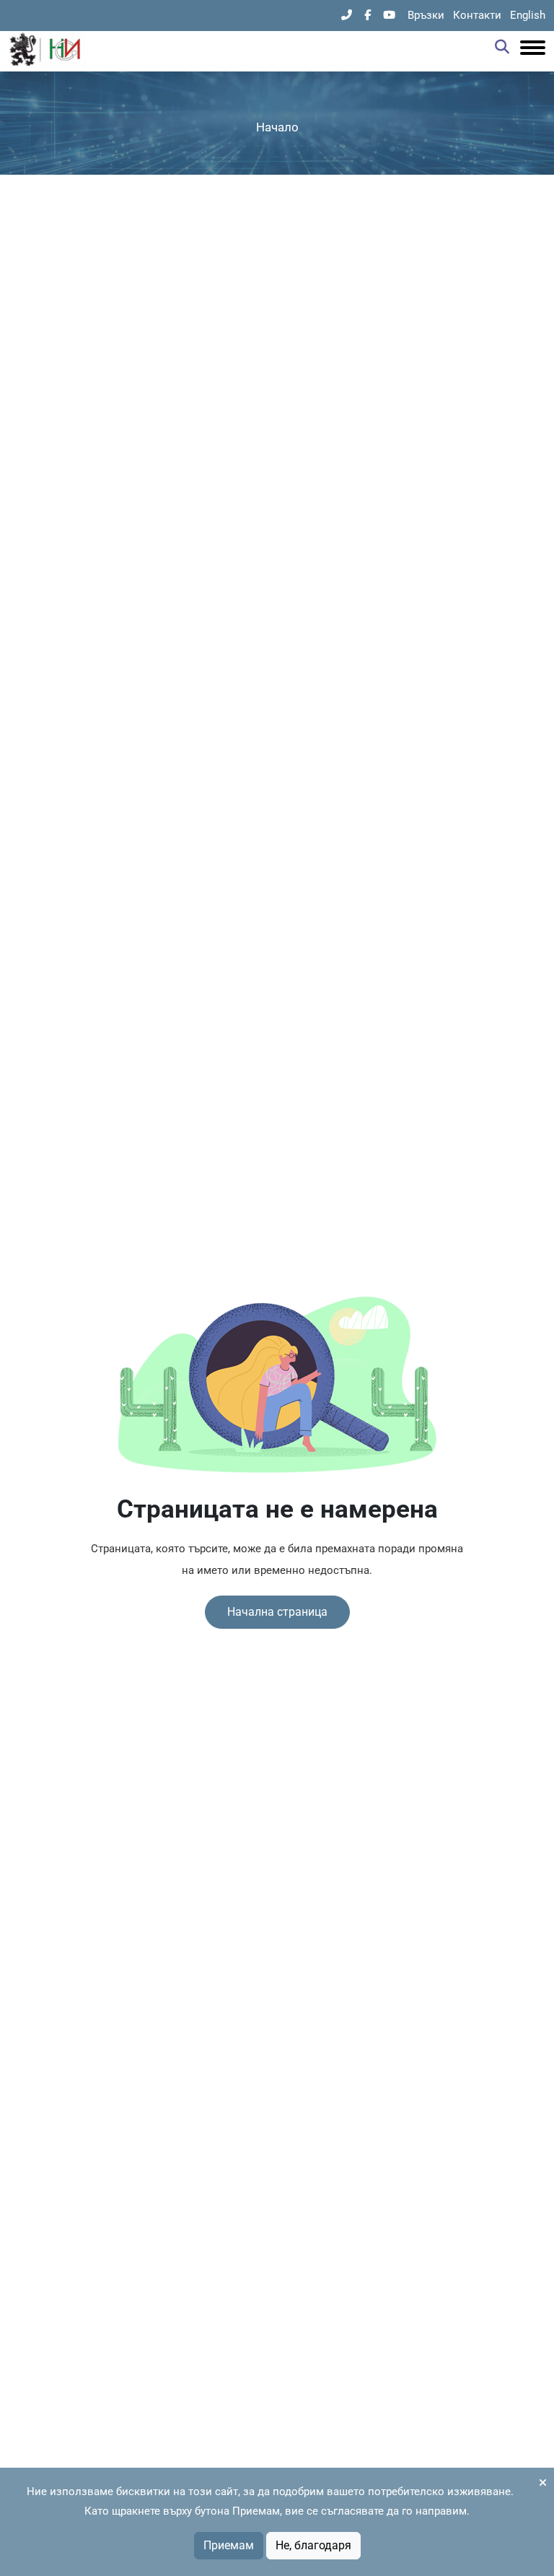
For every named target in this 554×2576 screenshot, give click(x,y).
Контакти (477, 15)
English (528, 15)
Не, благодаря (313, 2545)
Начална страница (277, 1612)
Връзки (426, 15)
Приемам (229, 2545)
